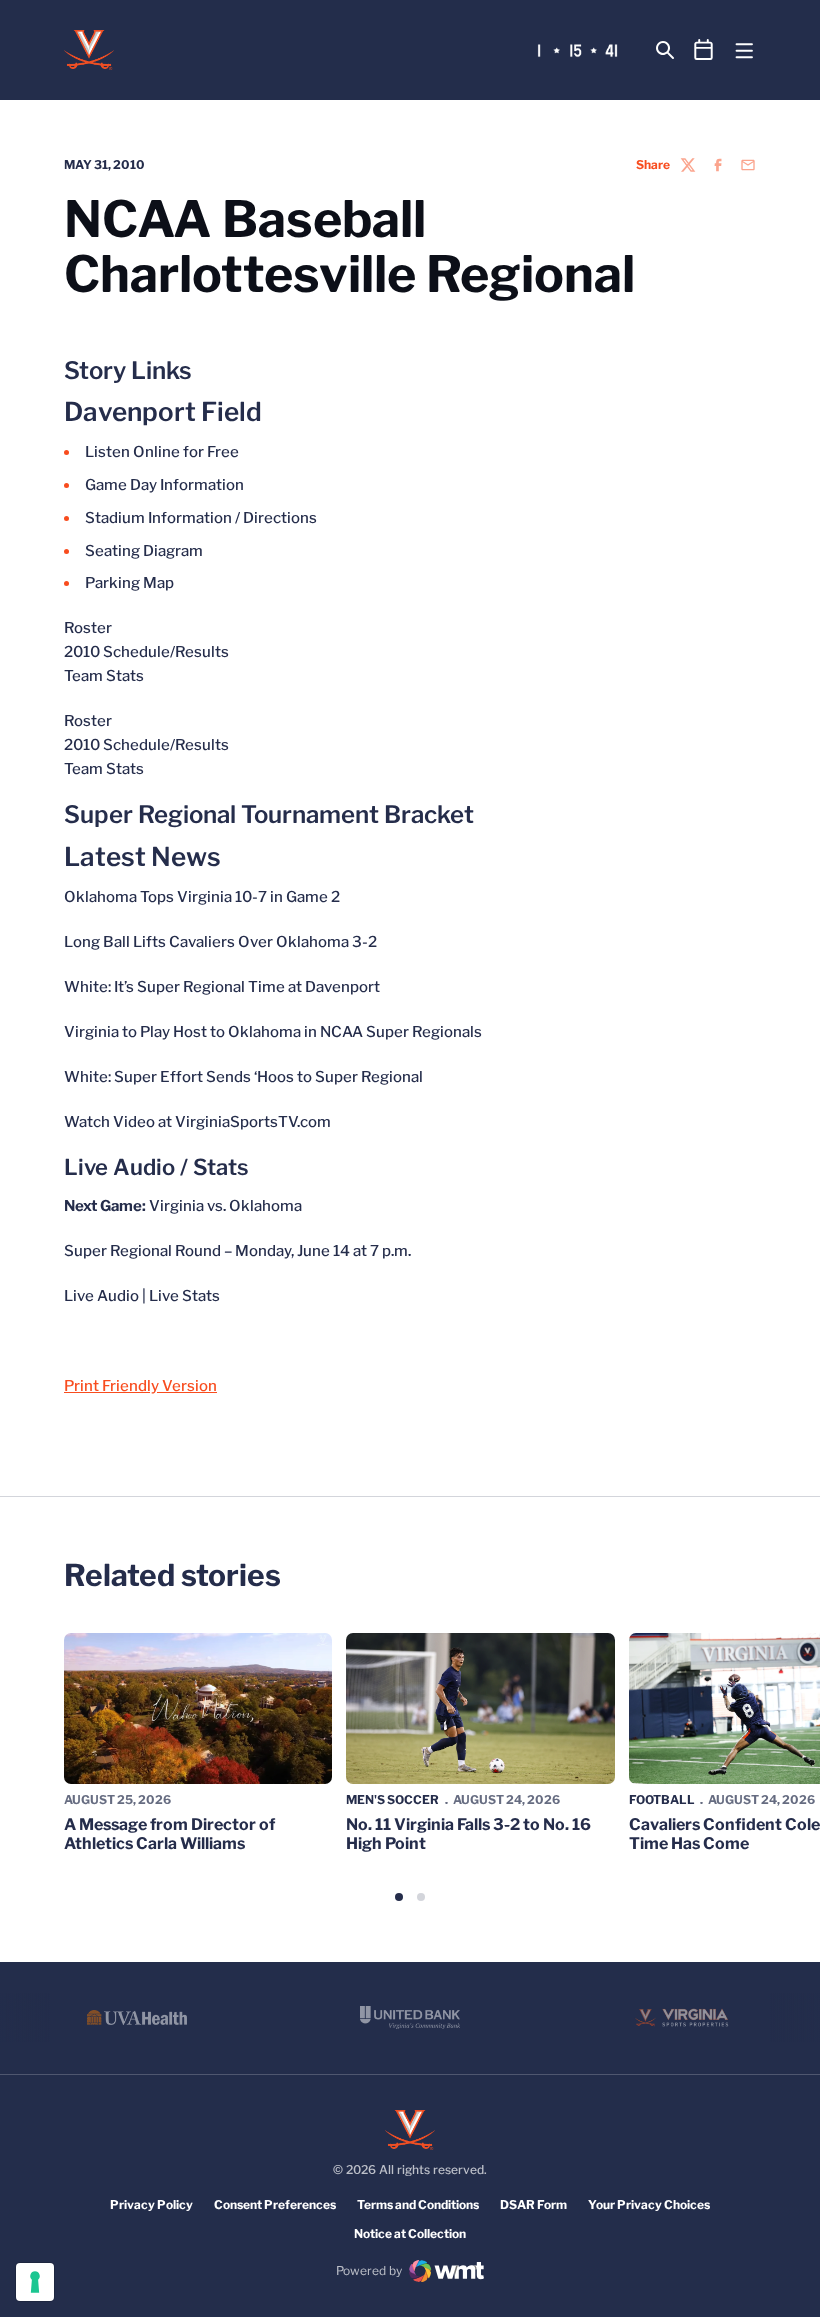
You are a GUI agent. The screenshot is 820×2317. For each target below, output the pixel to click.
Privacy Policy (151, 2204)
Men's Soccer (392, 1799)
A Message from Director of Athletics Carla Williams (169, 1834)
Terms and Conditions (418, 2204)
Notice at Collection (410, 2233)
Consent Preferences (275, 2204)
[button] (399, 1897)
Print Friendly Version (140, 1386)
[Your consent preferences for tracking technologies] (35, 2282)
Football (662, 1799)
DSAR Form (533, 2204)
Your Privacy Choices (649, 2204)
